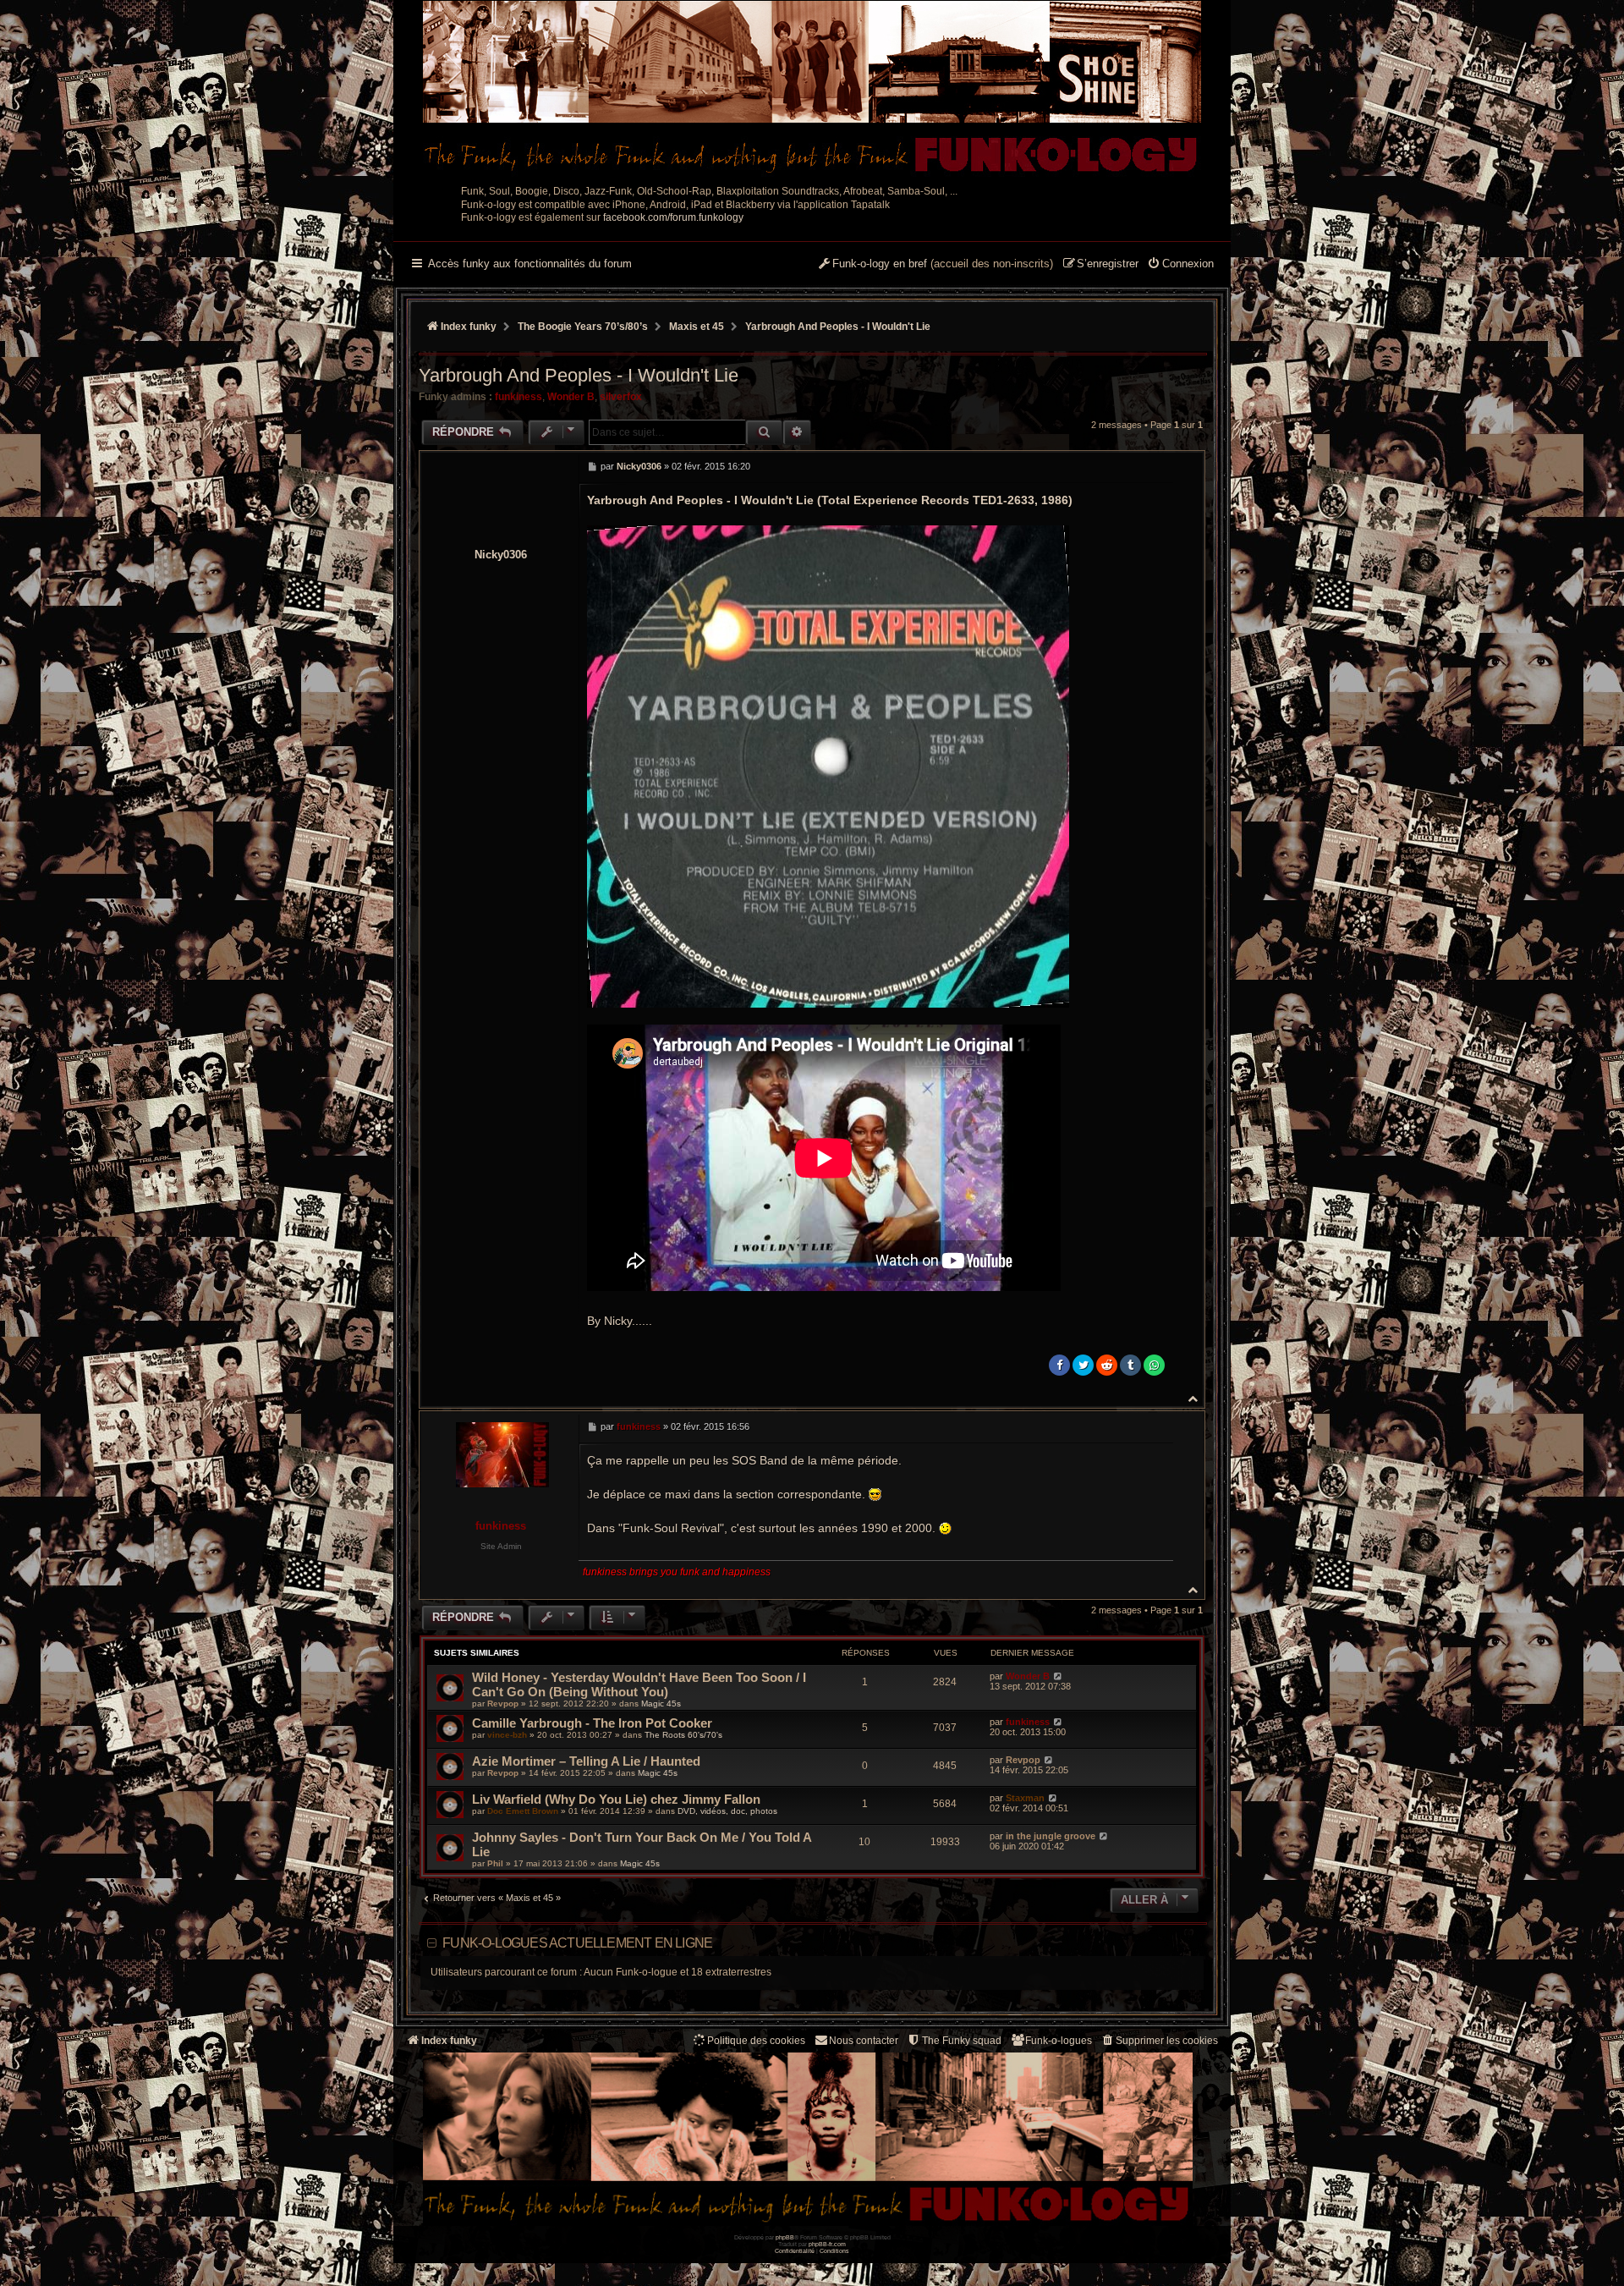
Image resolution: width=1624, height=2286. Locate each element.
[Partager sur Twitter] (1083, 1365)
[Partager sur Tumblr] (1130, 1365)
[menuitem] (1180, 265)
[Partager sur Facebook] (1059, 1365)
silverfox (621, 397)
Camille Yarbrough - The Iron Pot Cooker (592, 1723)
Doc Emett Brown (523, 1811)
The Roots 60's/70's (683, 1735)
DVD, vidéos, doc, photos (727, 1811)
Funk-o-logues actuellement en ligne (577, 1943)
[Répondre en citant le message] (1156, 466)
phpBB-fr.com (827, 2244)
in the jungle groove (1051, 1836)
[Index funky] (812, 89)
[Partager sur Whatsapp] (1154, 1365)
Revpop (503, 1704)
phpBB (785, 2237)
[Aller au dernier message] (1058, 1676)
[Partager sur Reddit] (1107, 1365)
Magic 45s (661, 1704)
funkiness (518, 397)
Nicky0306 (501, 555)
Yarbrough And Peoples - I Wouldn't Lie (838, 327)
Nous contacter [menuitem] (864, 2041)
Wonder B (571, 397)
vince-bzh (507, 1735)
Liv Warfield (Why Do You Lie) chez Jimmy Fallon (616, 1799)
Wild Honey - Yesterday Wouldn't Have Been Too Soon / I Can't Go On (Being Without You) (639, 1684)
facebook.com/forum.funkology (673, 217)
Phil (495, 1863)
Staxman (1025, 1798)
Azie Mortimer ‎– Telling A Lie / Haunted (586, 1761)
